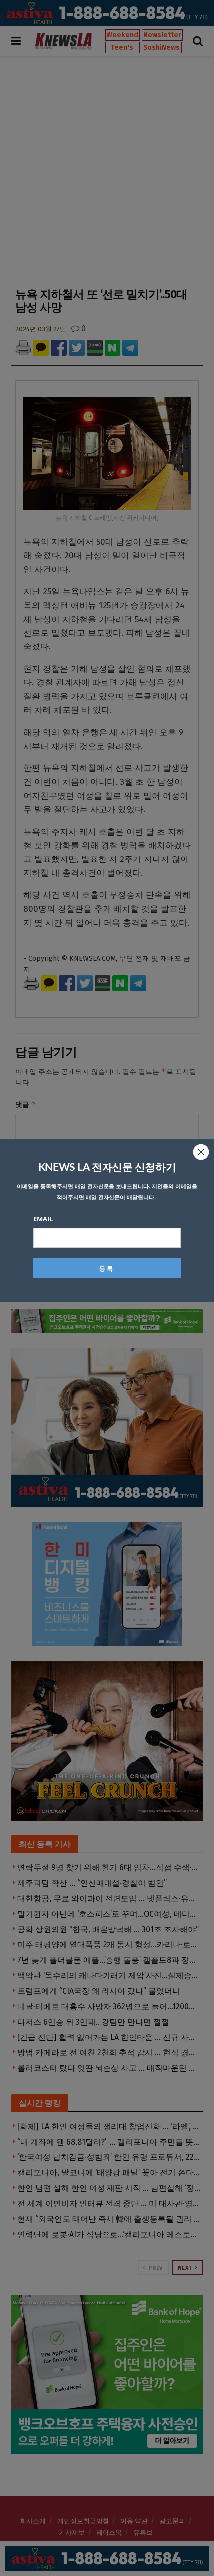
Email (43, 1219)
